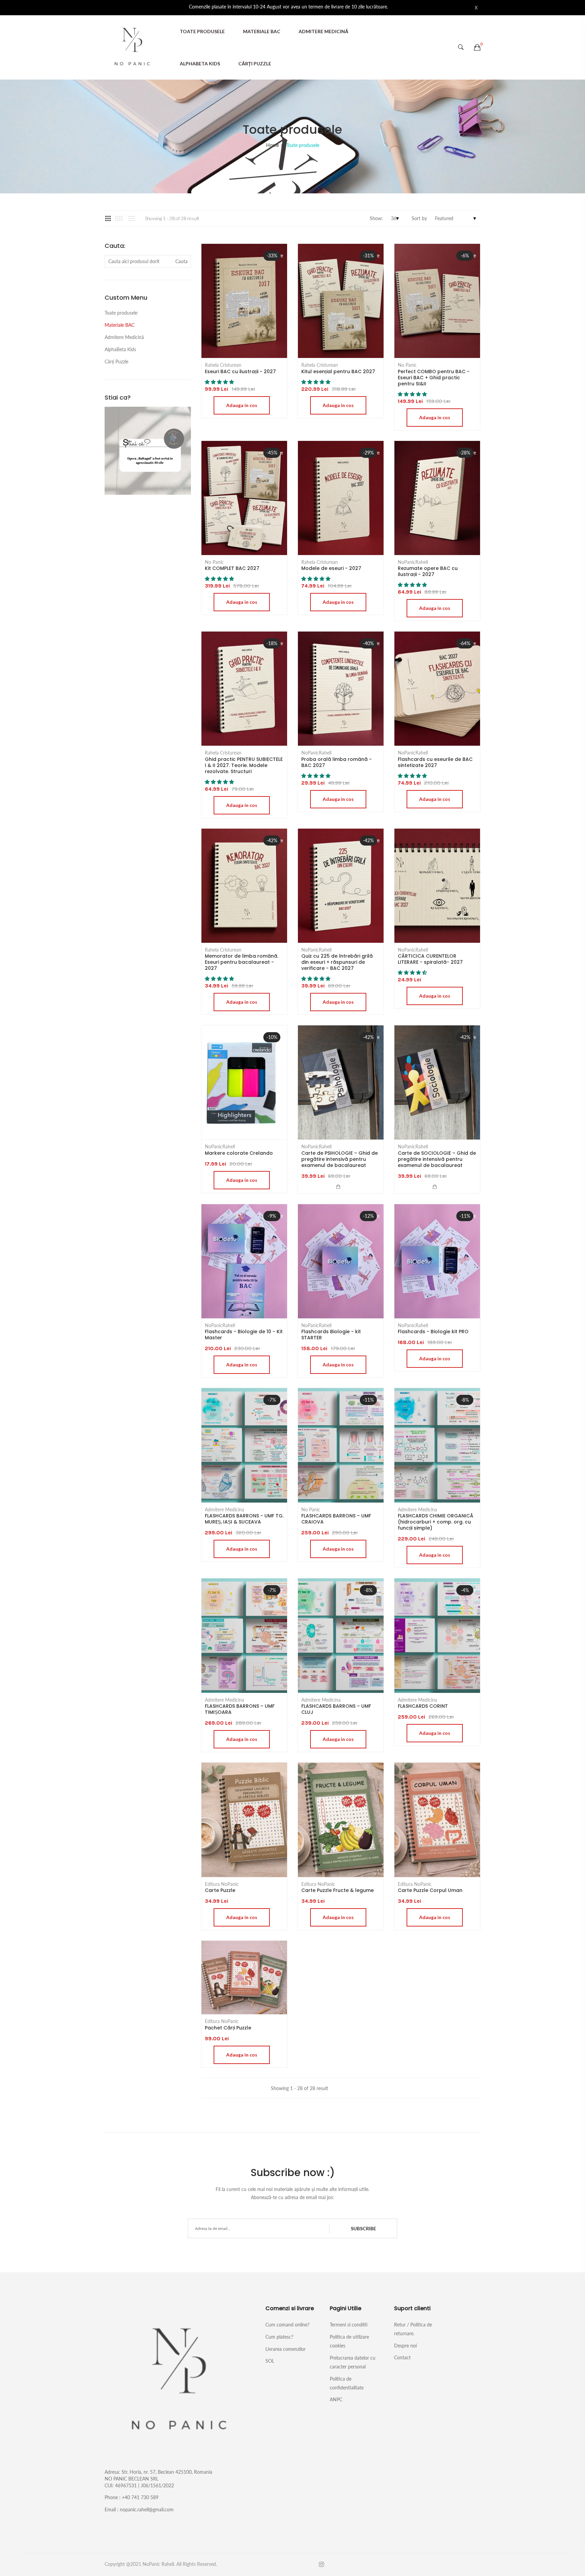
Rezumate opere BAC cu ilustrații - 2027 (428, 571)
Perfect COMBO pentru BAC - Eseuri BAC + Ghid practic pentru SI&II (434, 378)
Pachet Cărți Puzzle (228, 2028)
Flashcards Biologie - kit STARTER (331, 1335)
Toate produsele (202, 31)
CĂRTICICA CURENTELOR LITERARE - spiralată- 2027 (430, 959)
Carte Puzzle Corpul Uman (430, 1890)
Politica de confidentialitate (347, 2383)
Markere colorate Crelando (239, 1153)
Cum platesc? (279, 2337)
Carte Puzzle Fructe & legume (338, 1890)
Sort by (419, 218)
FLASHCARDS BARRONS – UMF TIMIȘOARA (240, 1709)
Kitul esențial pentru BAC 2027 (338, 371)
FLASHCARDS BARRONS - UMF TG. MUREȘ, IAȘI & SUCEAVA (244, 1519)
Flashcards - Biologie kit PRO (433, 1332)
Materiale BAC (262, 31)
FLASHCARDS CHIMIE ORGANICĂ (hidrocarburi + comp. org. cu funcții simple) (436, 1522)
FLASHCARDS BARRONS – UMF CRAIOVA (336, 1519)
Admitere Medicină (323, 31)
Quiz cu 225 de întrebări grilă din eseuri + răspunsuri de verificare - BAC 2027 (337, 962)
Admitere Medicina (224, 1510)
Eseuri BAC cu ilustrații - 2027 (240, 371)
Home (273, 145)
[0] (477, 47)
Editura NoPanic (222, 1884)
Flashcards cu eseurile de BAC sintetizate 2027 (435, 762)
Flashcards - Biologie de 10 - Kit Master (244, 1335)
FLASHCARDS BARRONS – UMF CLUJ (336, 1709)
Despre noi (405, 2346)
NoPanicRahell (413, 562)
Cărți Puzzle (255, 63)
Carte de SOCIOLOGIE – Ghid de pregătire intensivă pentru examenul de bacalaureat (437, 1159)
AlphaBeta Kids (200, 63)
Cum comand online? (287, 2325)
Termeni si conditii (349, 2325)
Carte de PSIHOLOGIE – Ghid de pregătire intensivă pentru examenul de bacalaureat (340, 1159)
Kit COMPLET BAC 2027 (232, 568)
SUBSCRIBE (363, 2228)
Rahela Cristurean (223, 365)
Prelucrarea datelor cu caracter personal (353, 2362)
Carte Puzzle (220, 1890)
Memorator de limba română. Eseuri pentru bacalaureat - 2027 (242, 962)
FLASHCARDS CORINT (423, 1706)
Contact (402, 2357)
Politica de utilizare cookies (349, 2341)
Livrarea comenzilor (286, 2349)
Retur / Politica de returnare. (413, 2329)
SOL (270, 2361)
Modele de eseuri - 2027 (331, 568)
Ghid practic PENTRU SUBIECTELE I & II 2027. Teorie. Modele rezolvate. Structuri (244, 765)
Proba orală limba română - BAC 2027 (337, 762)
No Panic (407, 365)
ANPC (336, 2399)
